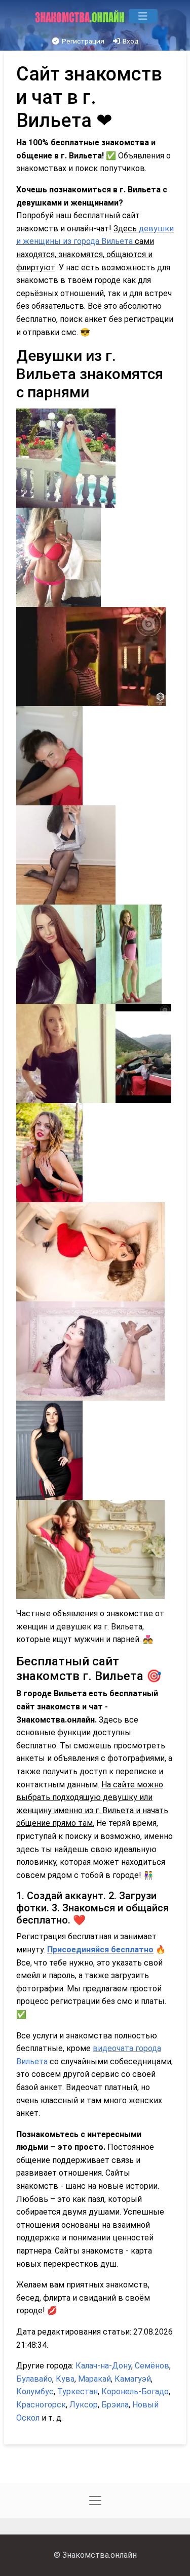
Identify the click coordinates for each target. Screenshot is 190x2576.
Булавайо (34, 2379)
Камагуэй (133, 2379)
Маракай (94, 2379)
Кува (65, 2379)
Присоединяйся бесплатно (100, 1950)
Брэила (115, 2405)
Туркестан (78, 2391)
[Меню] (143, 16)
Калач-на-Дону (103, 2366)
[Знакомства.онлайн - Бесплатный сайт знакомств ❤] (81, 16)
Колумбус (35, 2391)
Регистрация (82, 41)
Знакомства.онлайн (100, 2555)
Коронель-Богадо (135, 2391)
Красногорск (41, 2405)
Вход (130, 41)
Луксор (84, 2405)
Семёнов (152, 2366)
